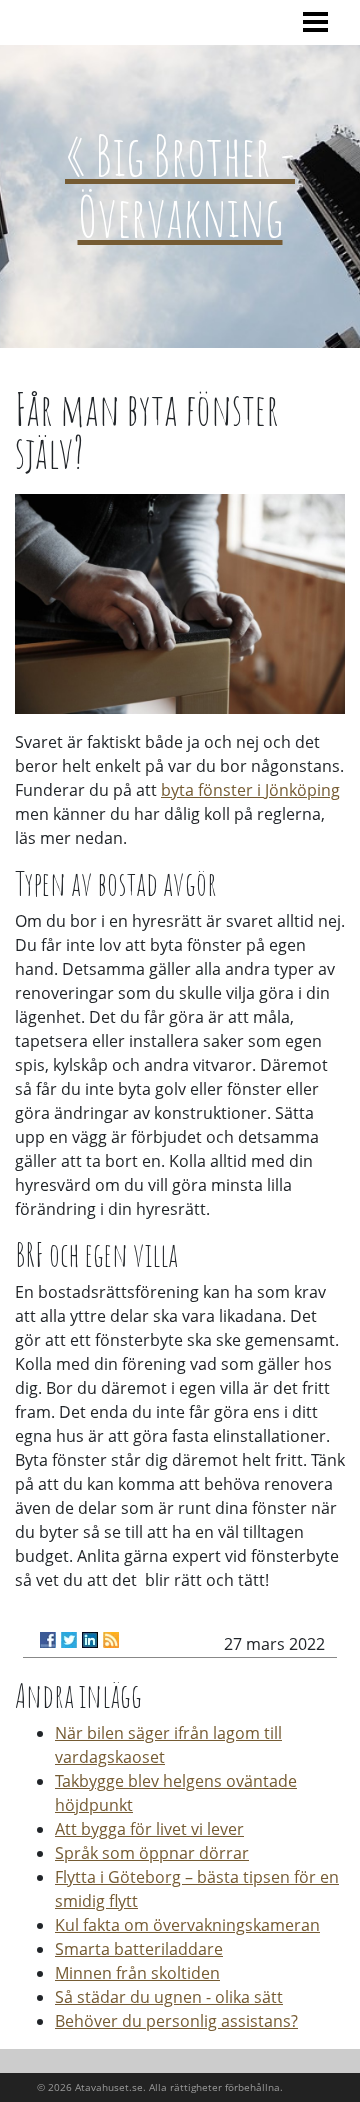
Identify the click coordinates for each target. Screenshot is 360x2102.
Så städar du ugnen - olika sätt (169, 1997)
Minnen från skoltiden (137, 1973)
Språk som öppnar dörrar (152, 1853)
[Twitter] (69, 1640)
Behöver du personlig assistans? (176, 2021)
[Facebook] (48, 1640)
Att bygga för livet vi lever (149, 1829)
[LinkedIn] (90, 1640)
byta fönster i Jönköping (250, 790)
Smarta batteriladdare (139, 1949)
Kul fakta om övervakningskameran (187, 1925)
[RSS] (111, 1640)
